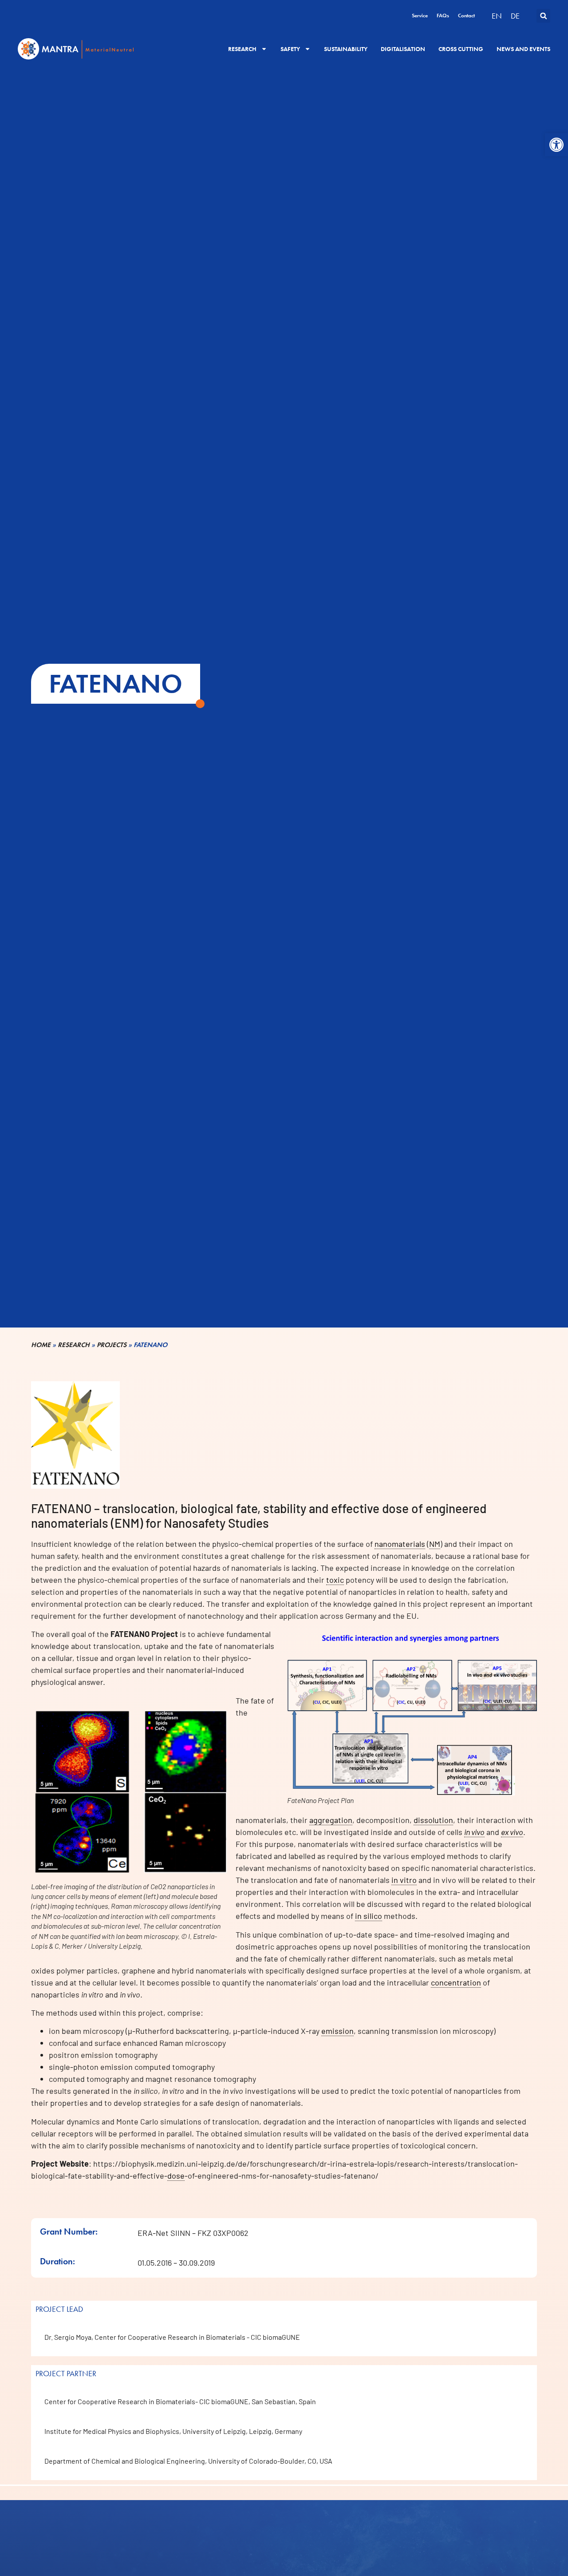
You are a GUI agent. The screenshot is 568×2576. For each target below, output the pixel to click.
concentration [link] (456, 1982)
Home (41, 1345)
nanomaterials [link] (400, 1544)
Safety (290, 49)
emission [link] (337, 2031)
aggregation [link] (331, 1820)
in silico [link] (369, 1916)
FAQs (443, 16)
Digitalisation (403, 49)
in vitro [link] (404, 1880)
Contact (466, 16)
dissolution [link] (433, 1820)
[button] (556, 145)
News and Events (523, 49)
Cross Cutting (461, 49)
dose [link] (176, 2176)
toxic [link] (335, 1580)
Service (420, 16)
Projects (112, 1345)
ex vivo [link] (512, 1832)
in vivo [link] (474, 1832)
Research (242, 49)
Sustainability (346, 49)
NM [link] (435, 1544)
